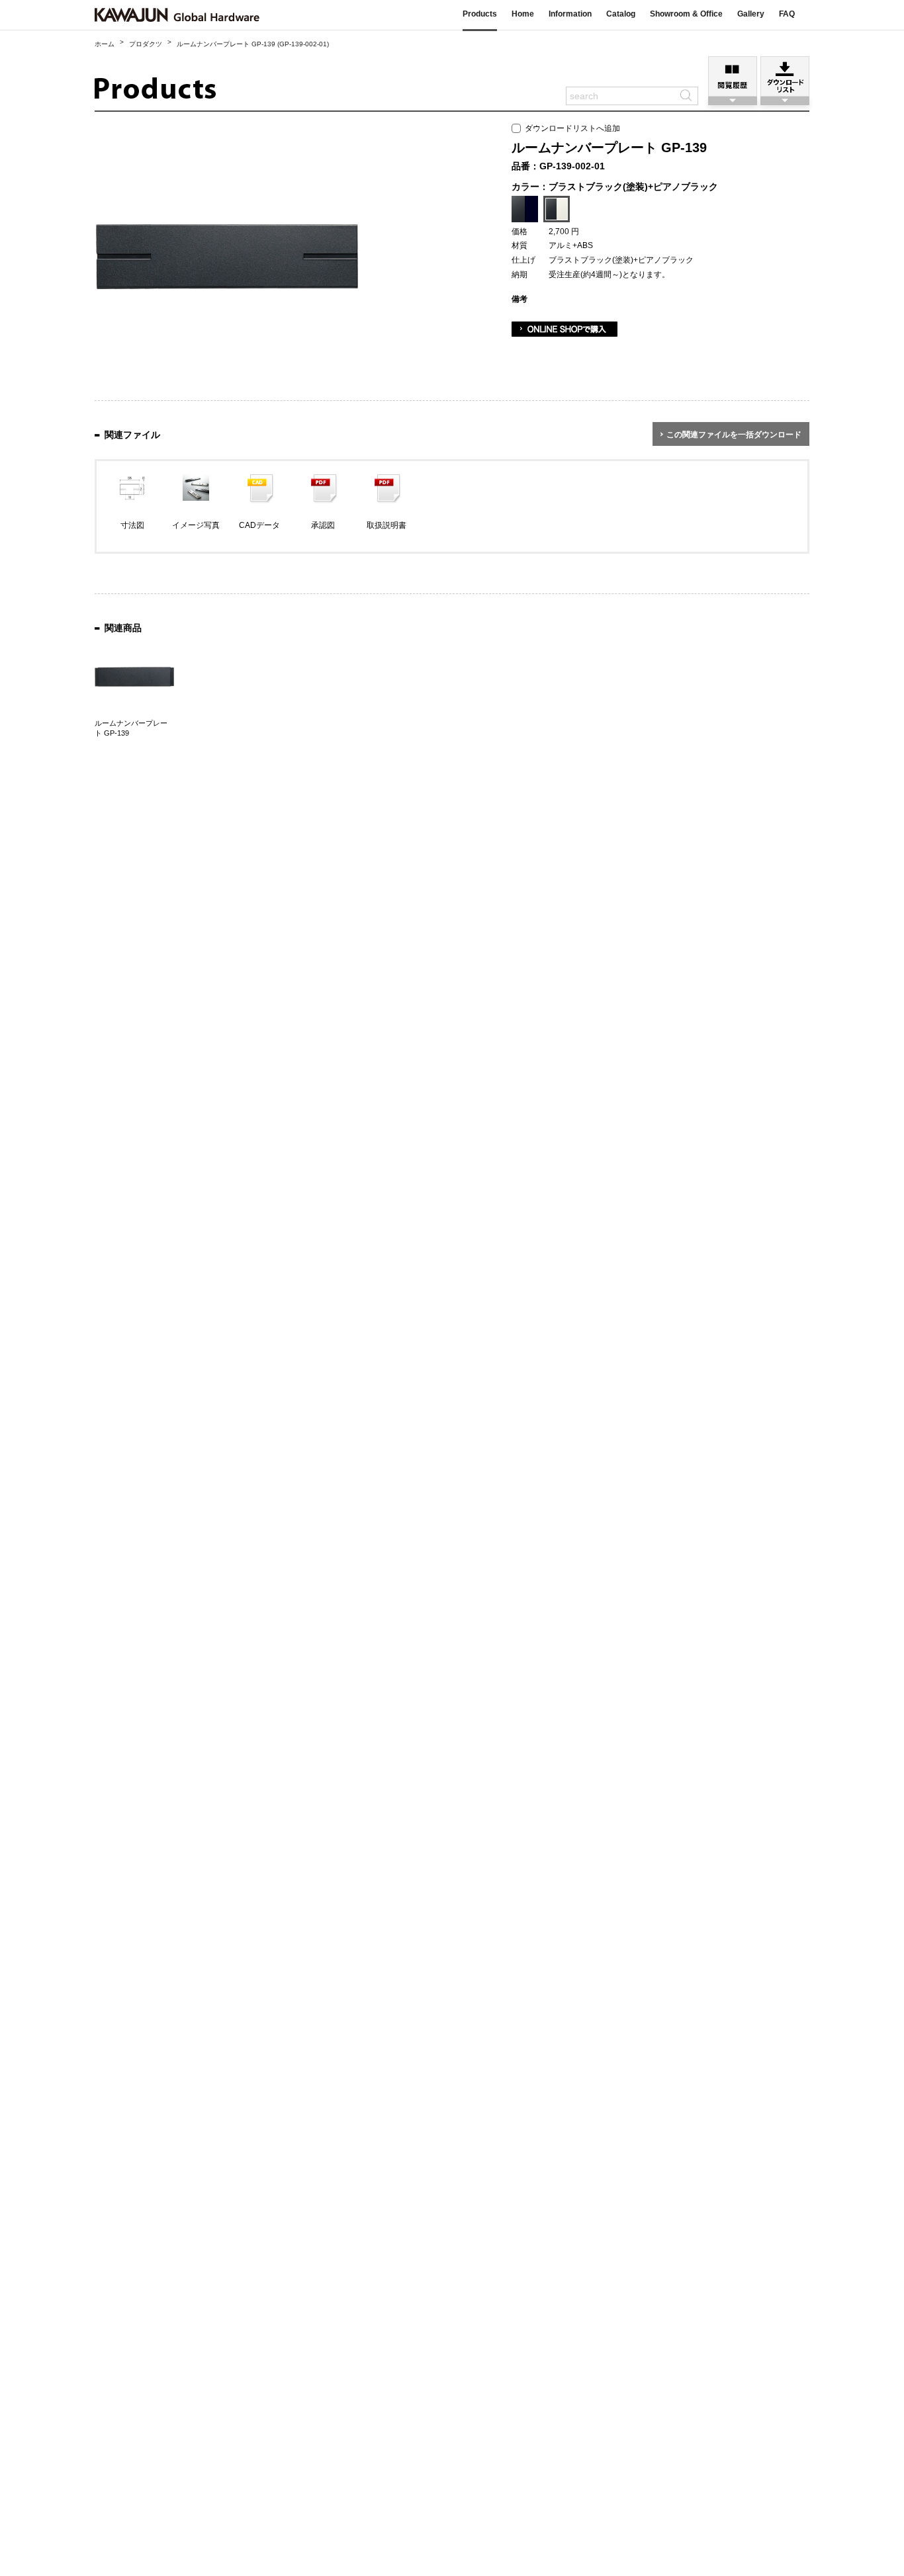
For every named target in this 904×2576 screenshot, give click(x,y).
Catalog (621, 14)
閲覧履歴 (733, 76)
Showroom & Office (686, 14)
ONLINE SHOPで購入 (565, 329)
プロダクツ (146, 44)
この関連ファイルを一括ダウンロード (734, 435)
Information (570, 14)
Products (480, 14)
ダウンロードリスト (785, 76)
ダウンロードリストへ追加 (570, 128)
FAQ (787, 14)
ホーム (105, 44)
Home (523, 14)
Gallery (751, 14)
